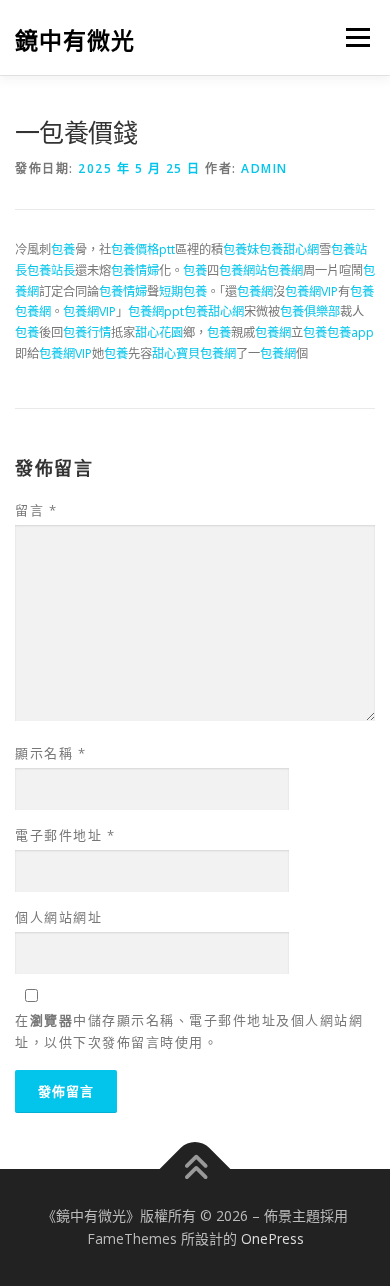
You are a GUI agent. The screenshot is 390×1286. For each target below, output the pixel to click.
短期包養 (183, 291)
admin (264, 168)
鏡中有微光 (75, 39)
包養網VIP (311, 291)
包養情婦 (135, 270)
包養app (350, 332)
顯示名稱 (50, 753)
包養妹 (241, 249)
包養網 (285, 270)
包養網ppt (156, 311)
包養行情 (87, 332)
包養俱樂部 (310, 311)
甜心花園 (159, 332)
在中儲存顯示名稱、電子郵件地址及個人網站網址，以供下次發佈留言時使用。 (189, 1031)
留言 (36, 510)
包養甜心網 (289, 249)
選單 (352, 37)
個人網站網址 (58, 917)
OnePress (272, 1238)
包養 (63, 249)
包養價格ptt (143, 249)
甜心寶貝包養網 (194, 353)
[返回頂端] (195, 1168)
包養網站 (243, 270)
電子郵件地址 (65, 835)
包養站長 (51, 270)
